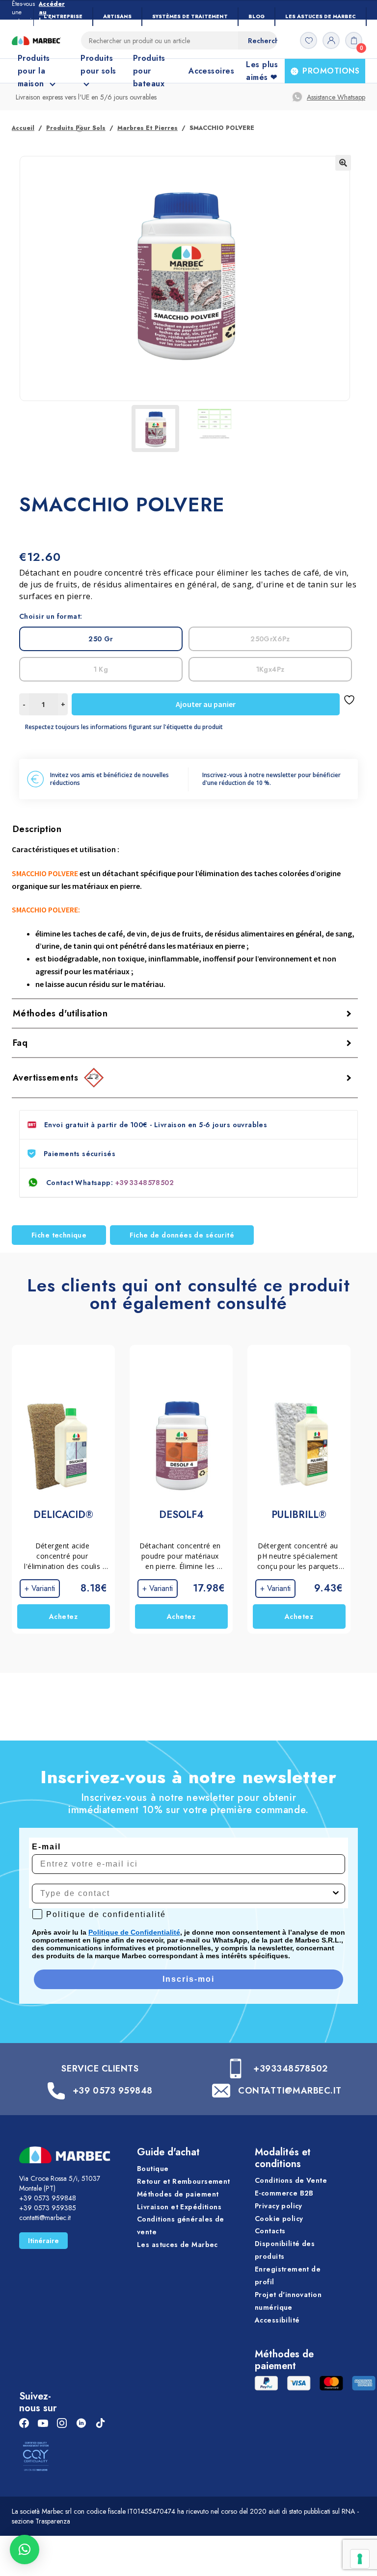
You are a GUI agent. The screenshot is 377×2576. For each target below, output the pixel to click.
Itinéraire (43, 2241)
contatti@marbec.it (45, 2218)
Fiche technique (59, 1235)
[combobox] (186, 1894)
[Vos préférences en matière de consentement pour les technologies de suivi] (360, 2559)
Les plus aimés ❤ (262, 71)
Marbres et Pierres (148, 128)
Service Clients (100, 2069)
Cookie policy (279, 2219)
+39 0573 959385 (48, 2208)
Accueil (23, 128)
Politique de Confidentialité (134, 1932)
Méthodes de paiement (178, 2194)
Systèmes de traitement (190, 16)
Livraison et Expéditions (179, 2207)
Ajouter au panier (206, 704)
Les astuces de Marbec (321, 16)
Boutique (153, 2169)
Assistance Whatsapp (336, 97)
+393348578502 (145, 1183)
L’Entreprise (63, 16)
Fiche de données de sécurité (182, 1235)
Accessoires (211, 71)
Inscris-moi (188, 1979)
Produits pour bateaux (149, 71)
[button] (343, 163)
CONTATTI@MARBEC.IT (290, 2091)
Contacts (270, 2231)
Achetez (63, 1616)
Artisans (117, 16)
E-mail (46, 1847)
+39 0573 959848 (113, 2091)
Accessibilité (277, 2320)
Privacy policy (279, 2206)
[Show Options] (336, 1894)
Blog (256, 16)
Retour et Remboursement (184, 2181)
